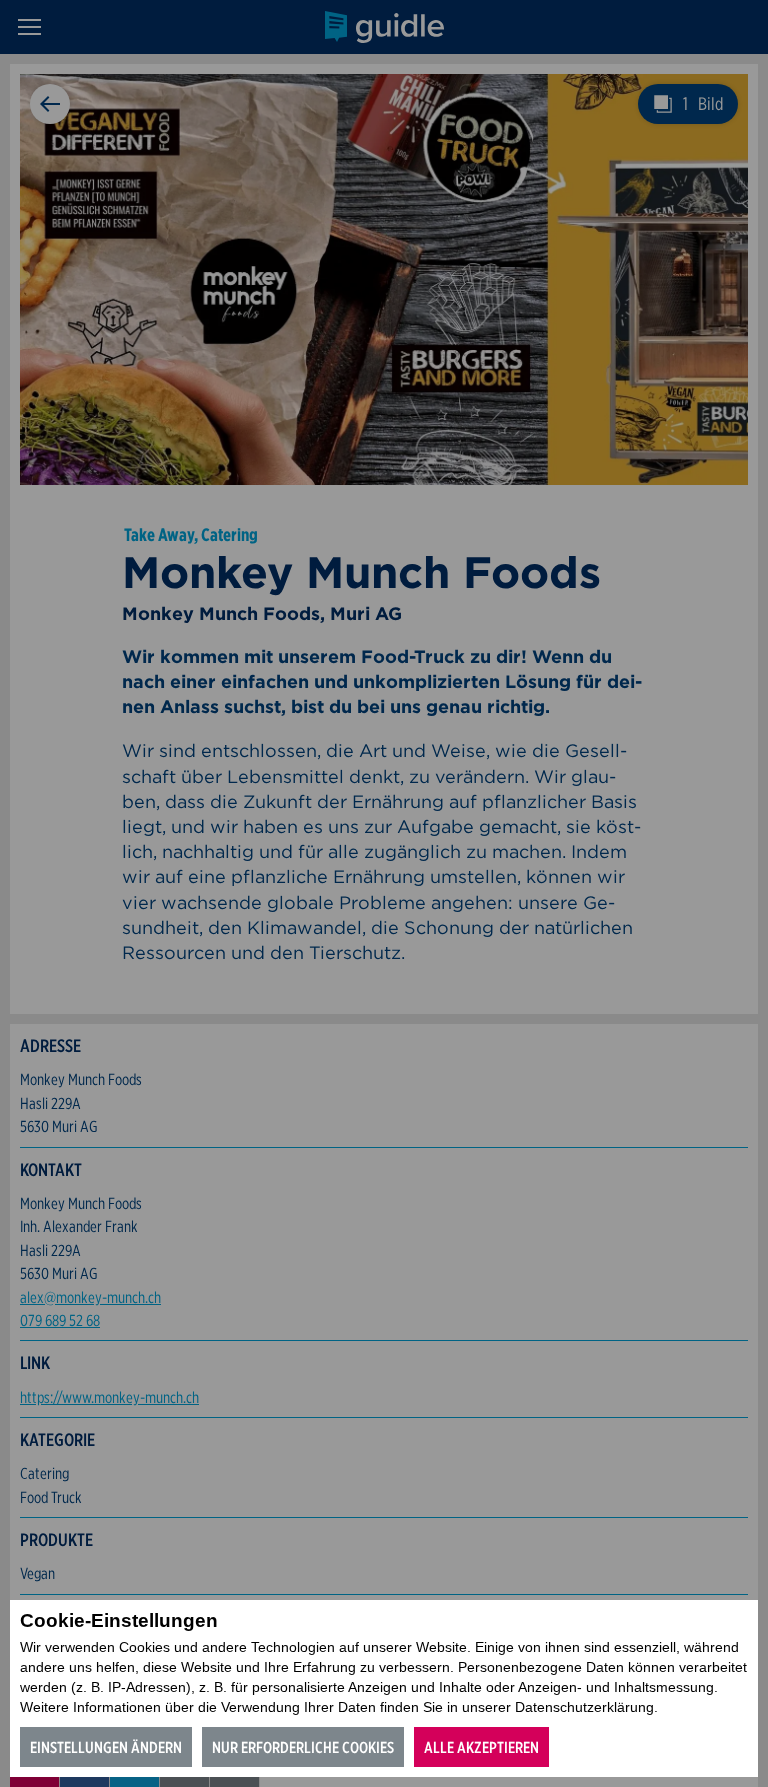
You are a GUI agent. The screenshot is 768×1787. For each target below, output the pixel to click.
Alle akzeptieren (481, 1747)
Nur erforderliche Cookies (303, 1747)
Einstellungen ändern (106, 1747)
